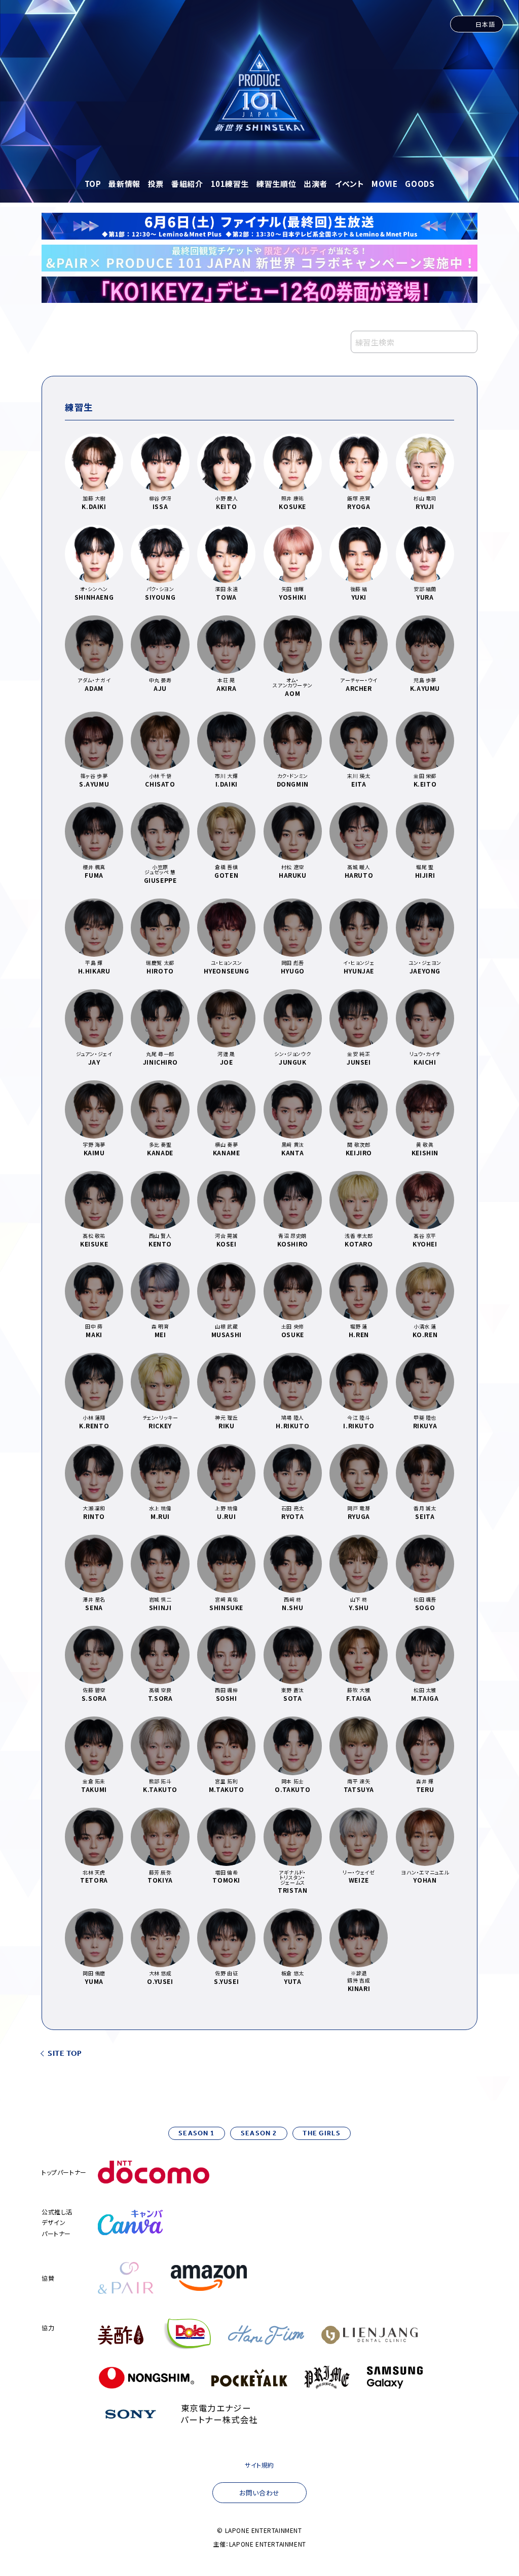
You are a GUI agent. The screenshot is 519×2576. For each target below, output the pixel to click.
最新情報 (124, 184)
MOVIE (384, 184)
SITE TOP (65, 2054)
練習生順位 (276, 184)
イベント (349, 184)
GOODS (420, 184)
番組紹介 (187, 184)
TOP (93, 184)
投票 (156, 184)
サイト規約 (259, 2465)
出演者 (316, 184)
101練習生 (230, 184)
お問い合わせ (259, 2493)
